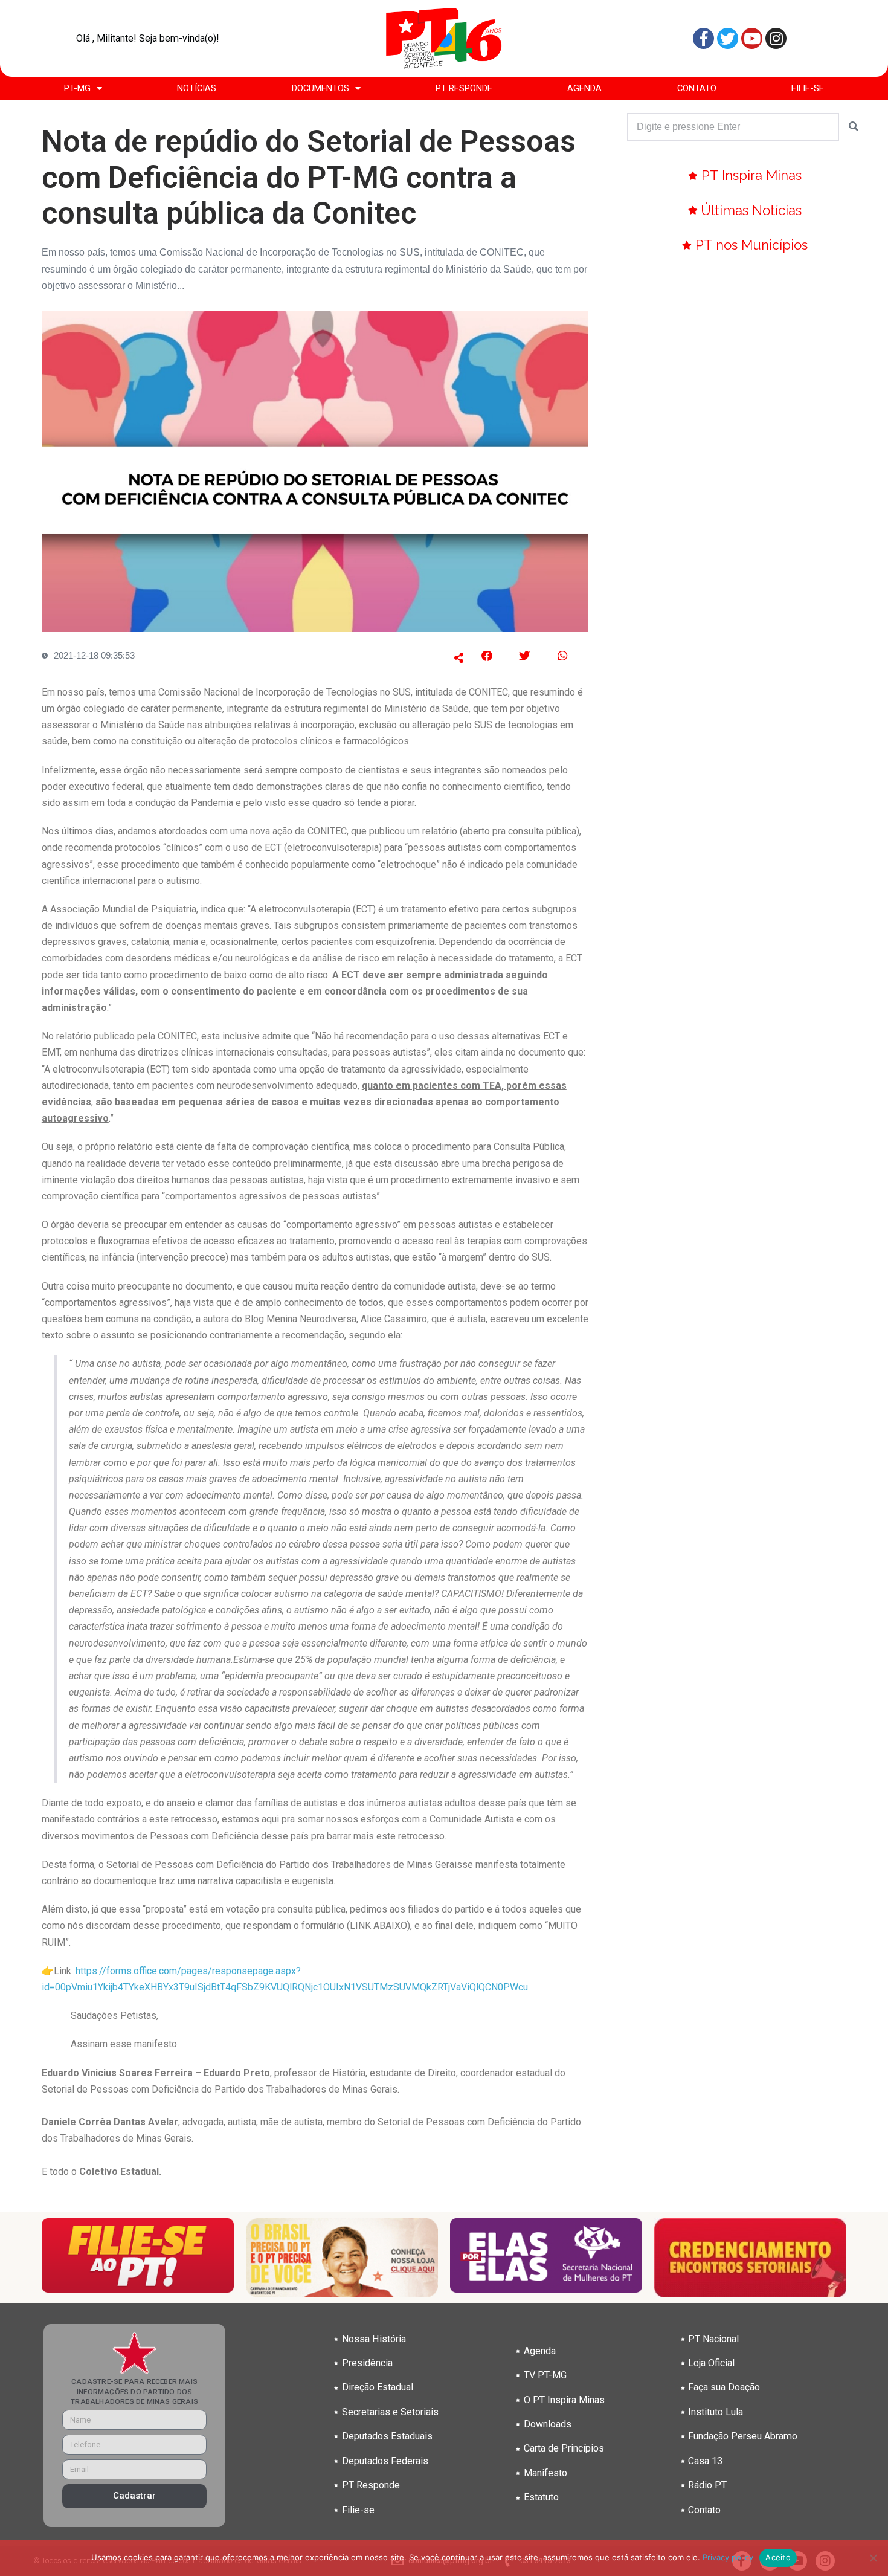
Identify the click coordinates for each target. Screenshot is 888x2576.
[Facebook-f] (703, 38)
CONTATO (697, 88)
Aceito (778, 2557)
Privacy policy (728, 2557)
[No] (873, 2558)
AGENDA (584, 88)
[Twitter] (728, 38)
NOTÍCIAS (197, 88)
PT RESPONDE (464, 88)
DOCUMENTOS (320, 88)
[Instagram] (776, 38)
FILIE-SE (808, 88)
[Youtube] (752, 38)
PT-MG (77, 88)
